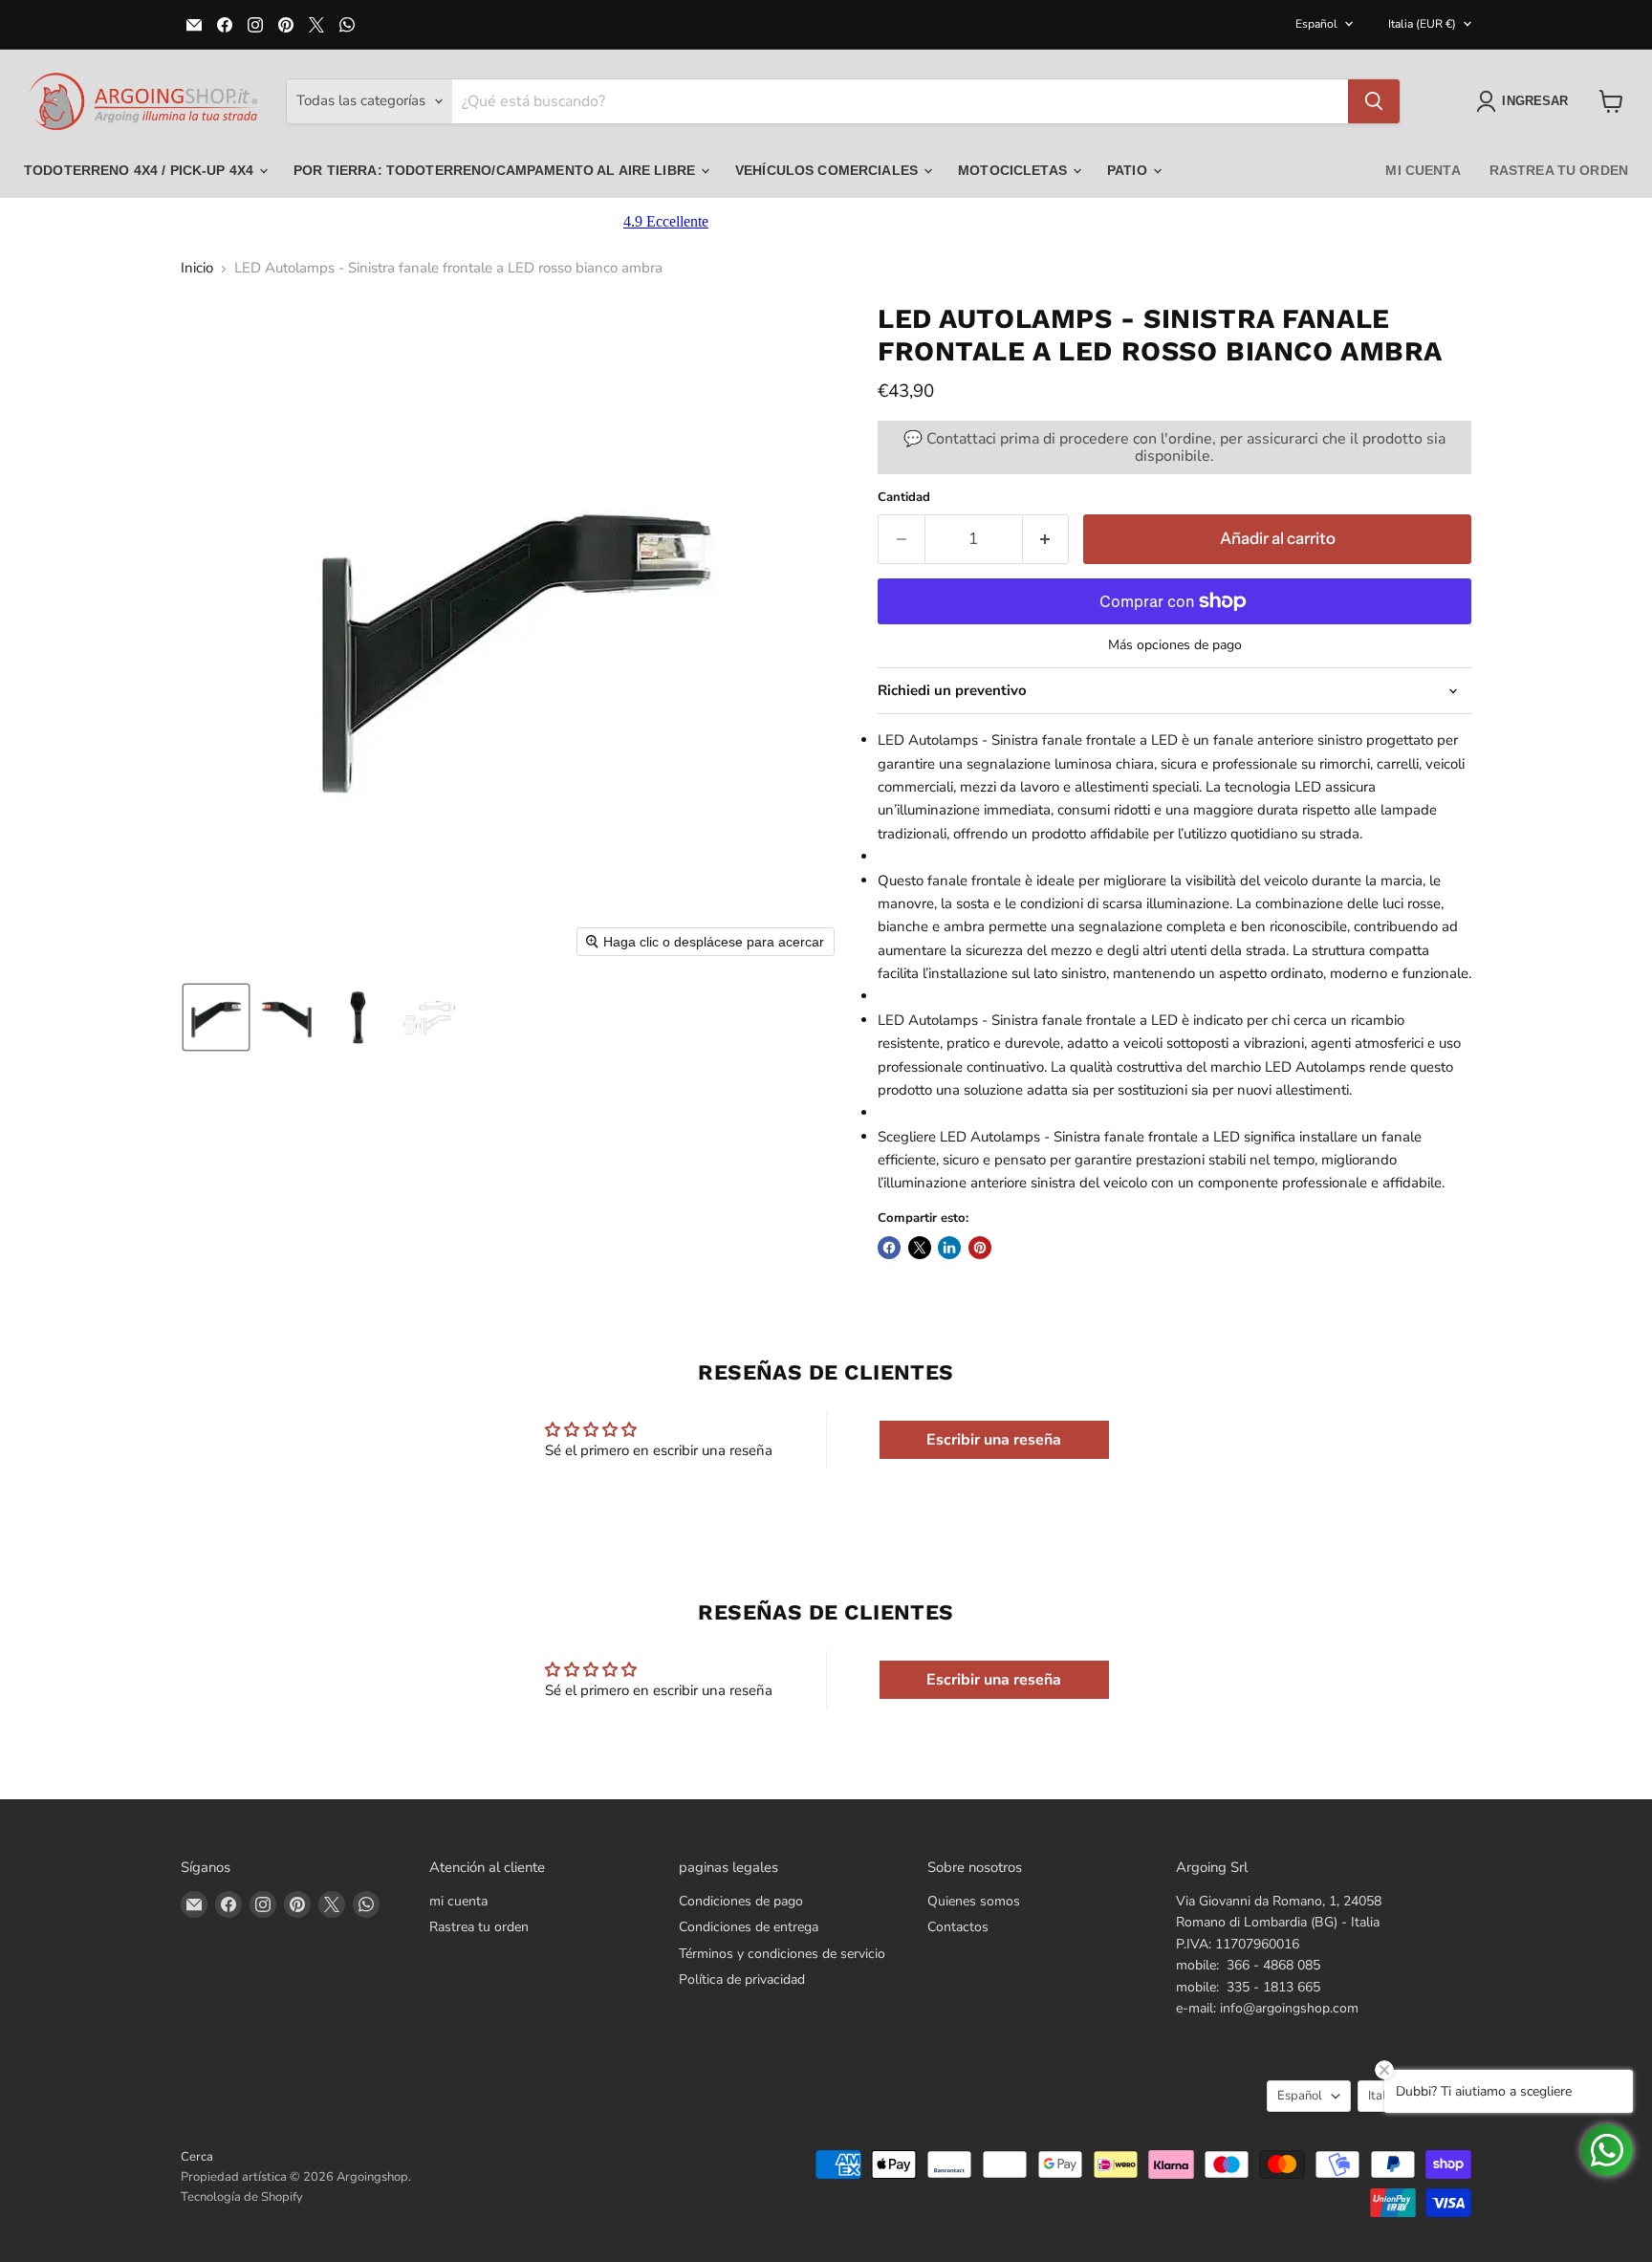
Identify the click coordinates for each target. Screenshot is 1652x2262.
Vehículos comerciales (828, 170)
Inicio (197, 268)
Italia (1422, 24)
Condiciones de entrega (749, 1927)
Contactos (958, 1927)
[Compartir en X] (920, 1248)
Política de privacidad (742, 1979)
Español (1316, 24)
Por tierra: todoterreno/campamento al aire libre (496, 170)
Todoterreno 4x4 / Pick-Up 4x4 (141, 170)
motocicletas (1014, 170)
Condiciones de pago (741, 1901)
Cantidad (904, 498)
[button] (1526, 101)
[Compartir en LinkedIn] (949, 1248)
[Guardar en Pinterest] (980, 1248)
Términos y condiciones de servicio (782, 1954)
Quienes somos (974, 1901)
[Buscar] (1374, 101)
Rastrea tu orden (1559, 170)
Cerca (197, 2157)
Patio (1129, 170)
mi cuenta (1423, 170)
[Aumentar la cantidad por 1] (1046, 539)
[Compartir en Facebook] (889, 1248)
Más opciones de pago (1175, 645)
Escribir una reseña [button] (994, 1440)
